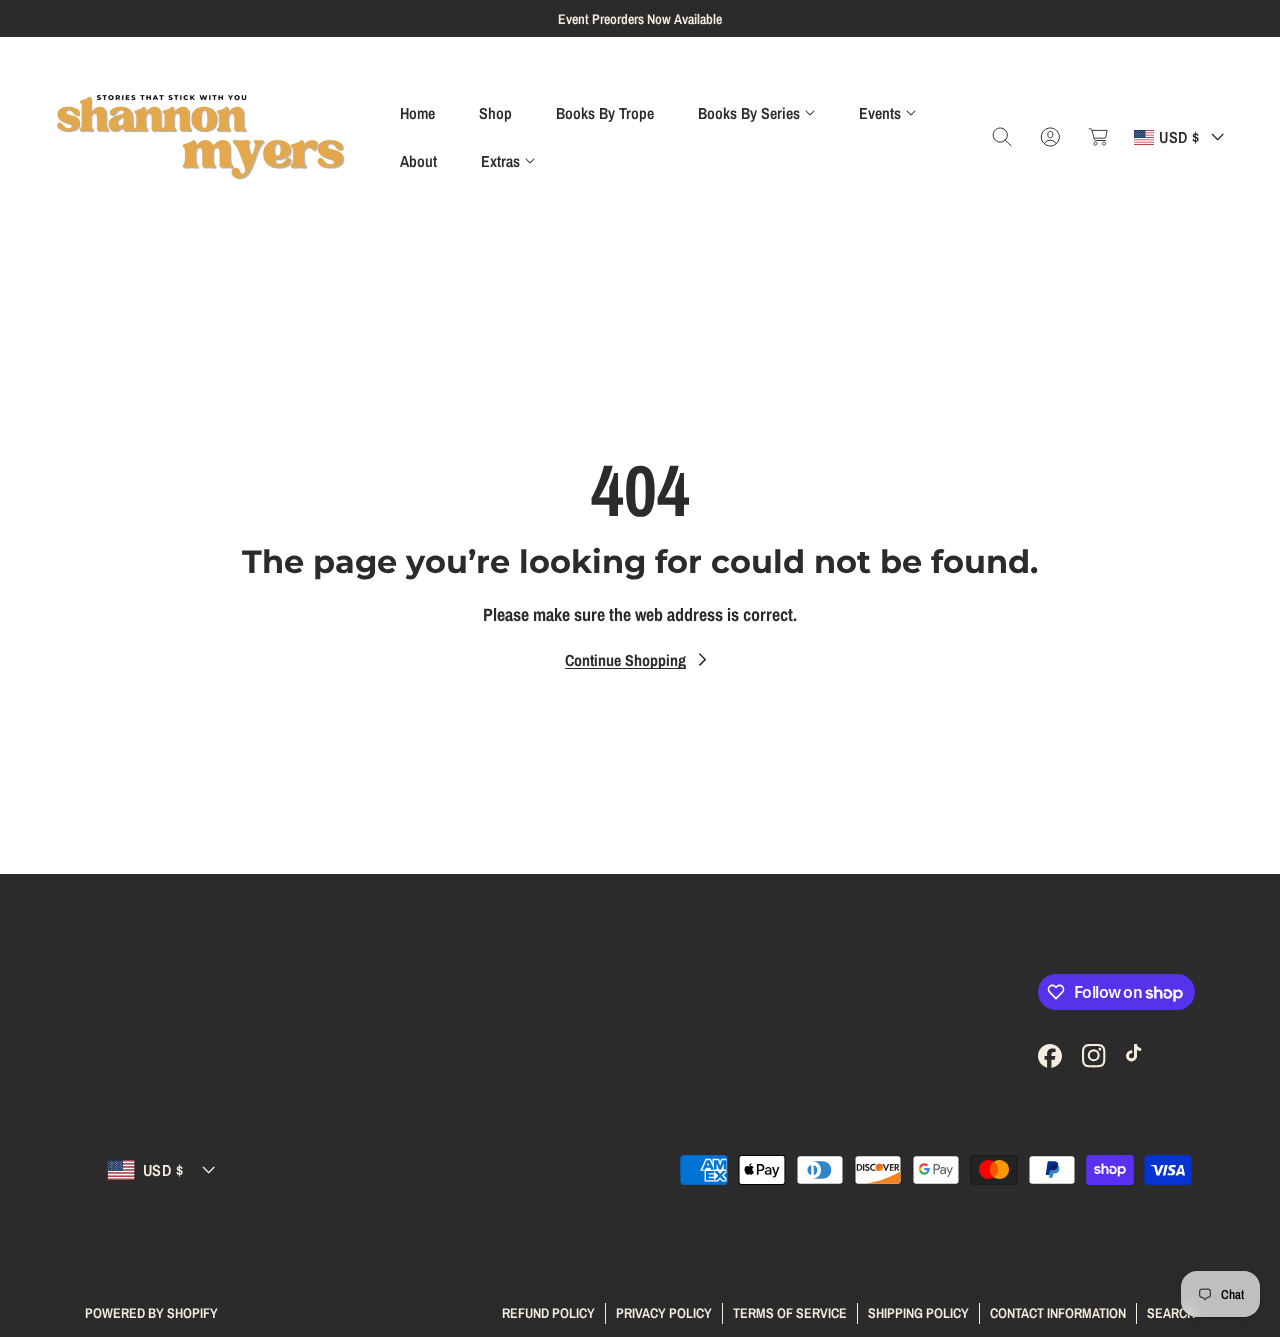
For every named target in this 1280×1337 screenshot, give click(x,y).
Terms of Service (790, 1312)
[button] (756, 113)
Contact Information (1058, 1312)
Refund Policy (548, 1312)
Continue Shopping (625, 660)
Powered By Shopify (151, 1313)
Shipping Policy (918, 1312)
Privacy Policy (664, 1312)
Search (1171, 1312)
